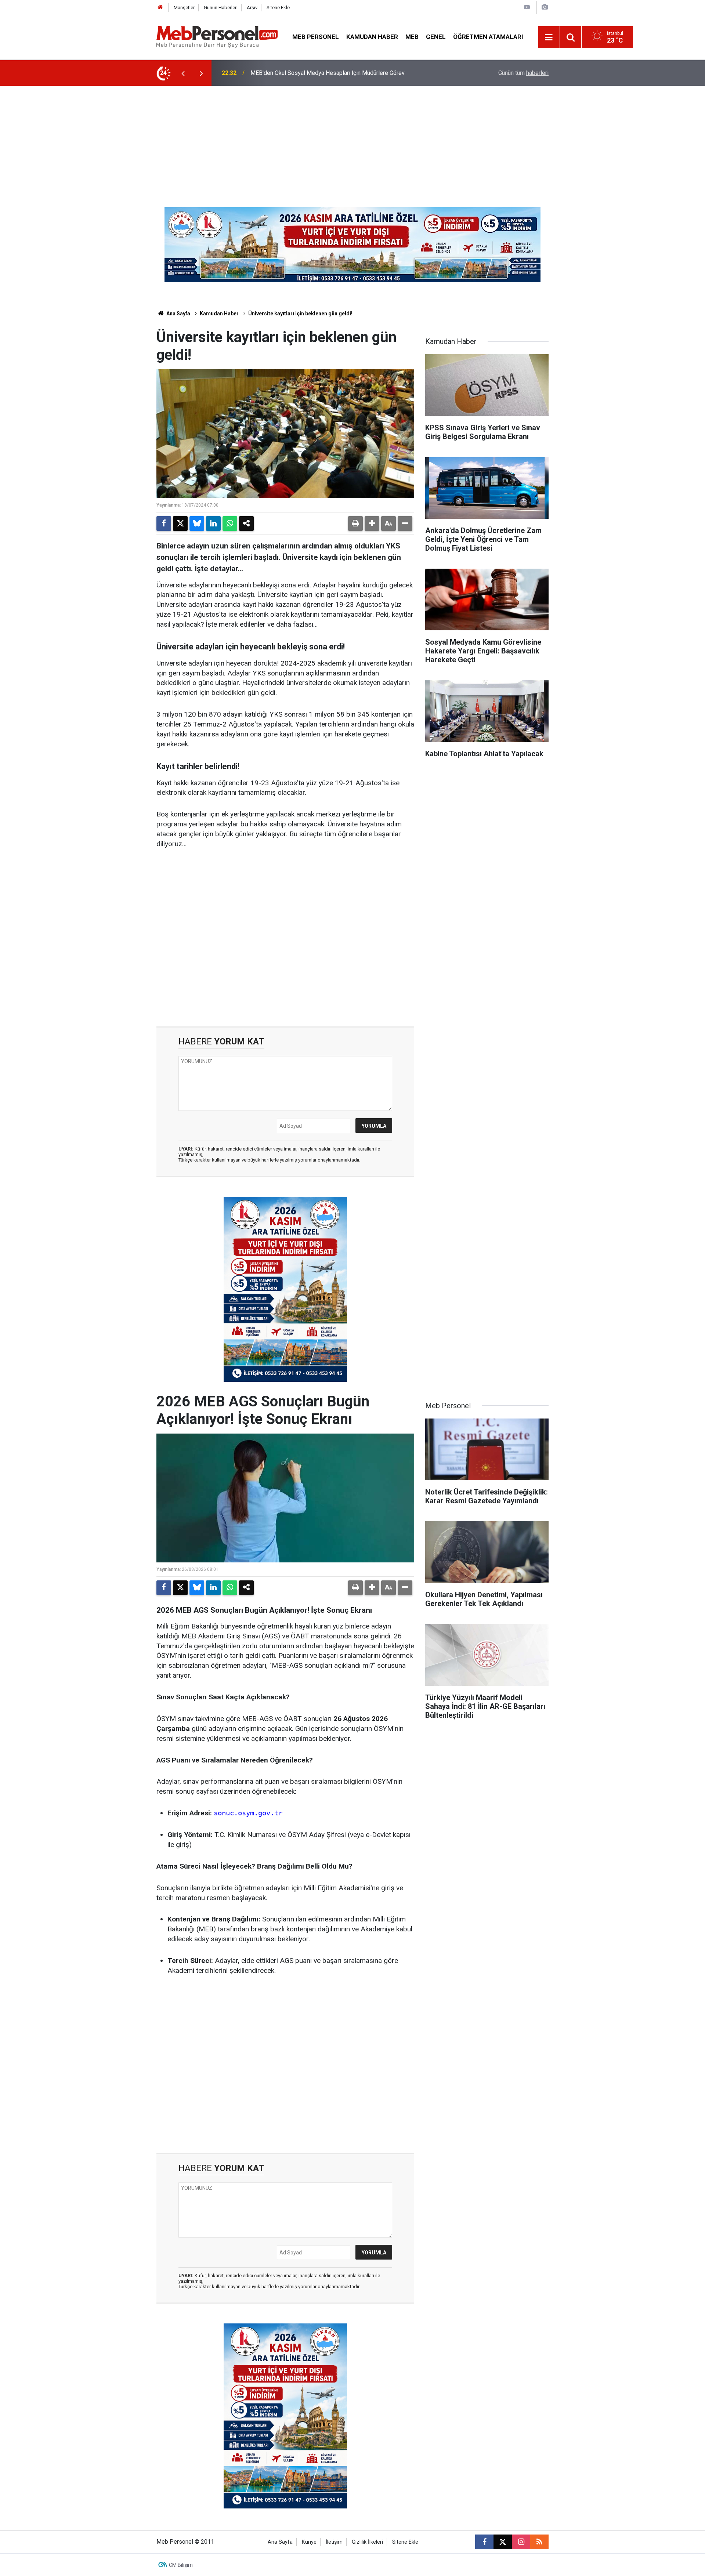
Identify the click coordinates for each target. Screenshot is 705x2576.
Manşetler (184, 8)
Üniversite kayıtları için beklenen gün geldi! (300, 314)
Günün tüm (523, 73)
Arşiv (252, 8)
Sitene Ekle (278, 8)
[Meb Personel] (217, 37)
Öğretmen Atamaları (488, 37)
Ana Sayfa (178, 314)
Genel (436, 37)
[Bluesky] (197, 523)
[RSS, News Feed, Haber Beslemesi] (539, 2542)
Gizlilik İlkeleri (367, 2542)
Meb (412, 37)
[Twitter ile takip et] (503, 2542)
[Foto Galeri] (545, 7)
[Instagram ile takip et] (521, 2542)
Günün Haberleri (221, 8)
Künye (309, 2542)
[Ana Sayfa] (160, 8)
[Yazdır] (355, 523)
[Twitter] (180, 523)
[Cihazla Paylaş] (246, 523)
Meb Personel (316, 37)
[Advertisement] (352, 141)
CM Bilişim (181, 2565)
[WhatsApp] (230, 523)
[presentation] (183, 73)
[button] (372, 523)
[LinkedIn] (213, 523)
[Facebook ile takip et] (484, 2542)
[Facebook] (164, 523)
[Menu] (549, 37)
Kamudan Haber (372, 37)
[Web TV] (527, 7)
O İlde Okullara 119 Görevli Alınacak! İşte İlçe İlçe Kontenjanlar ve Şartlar (342, 73)
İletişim (334, 2542)
